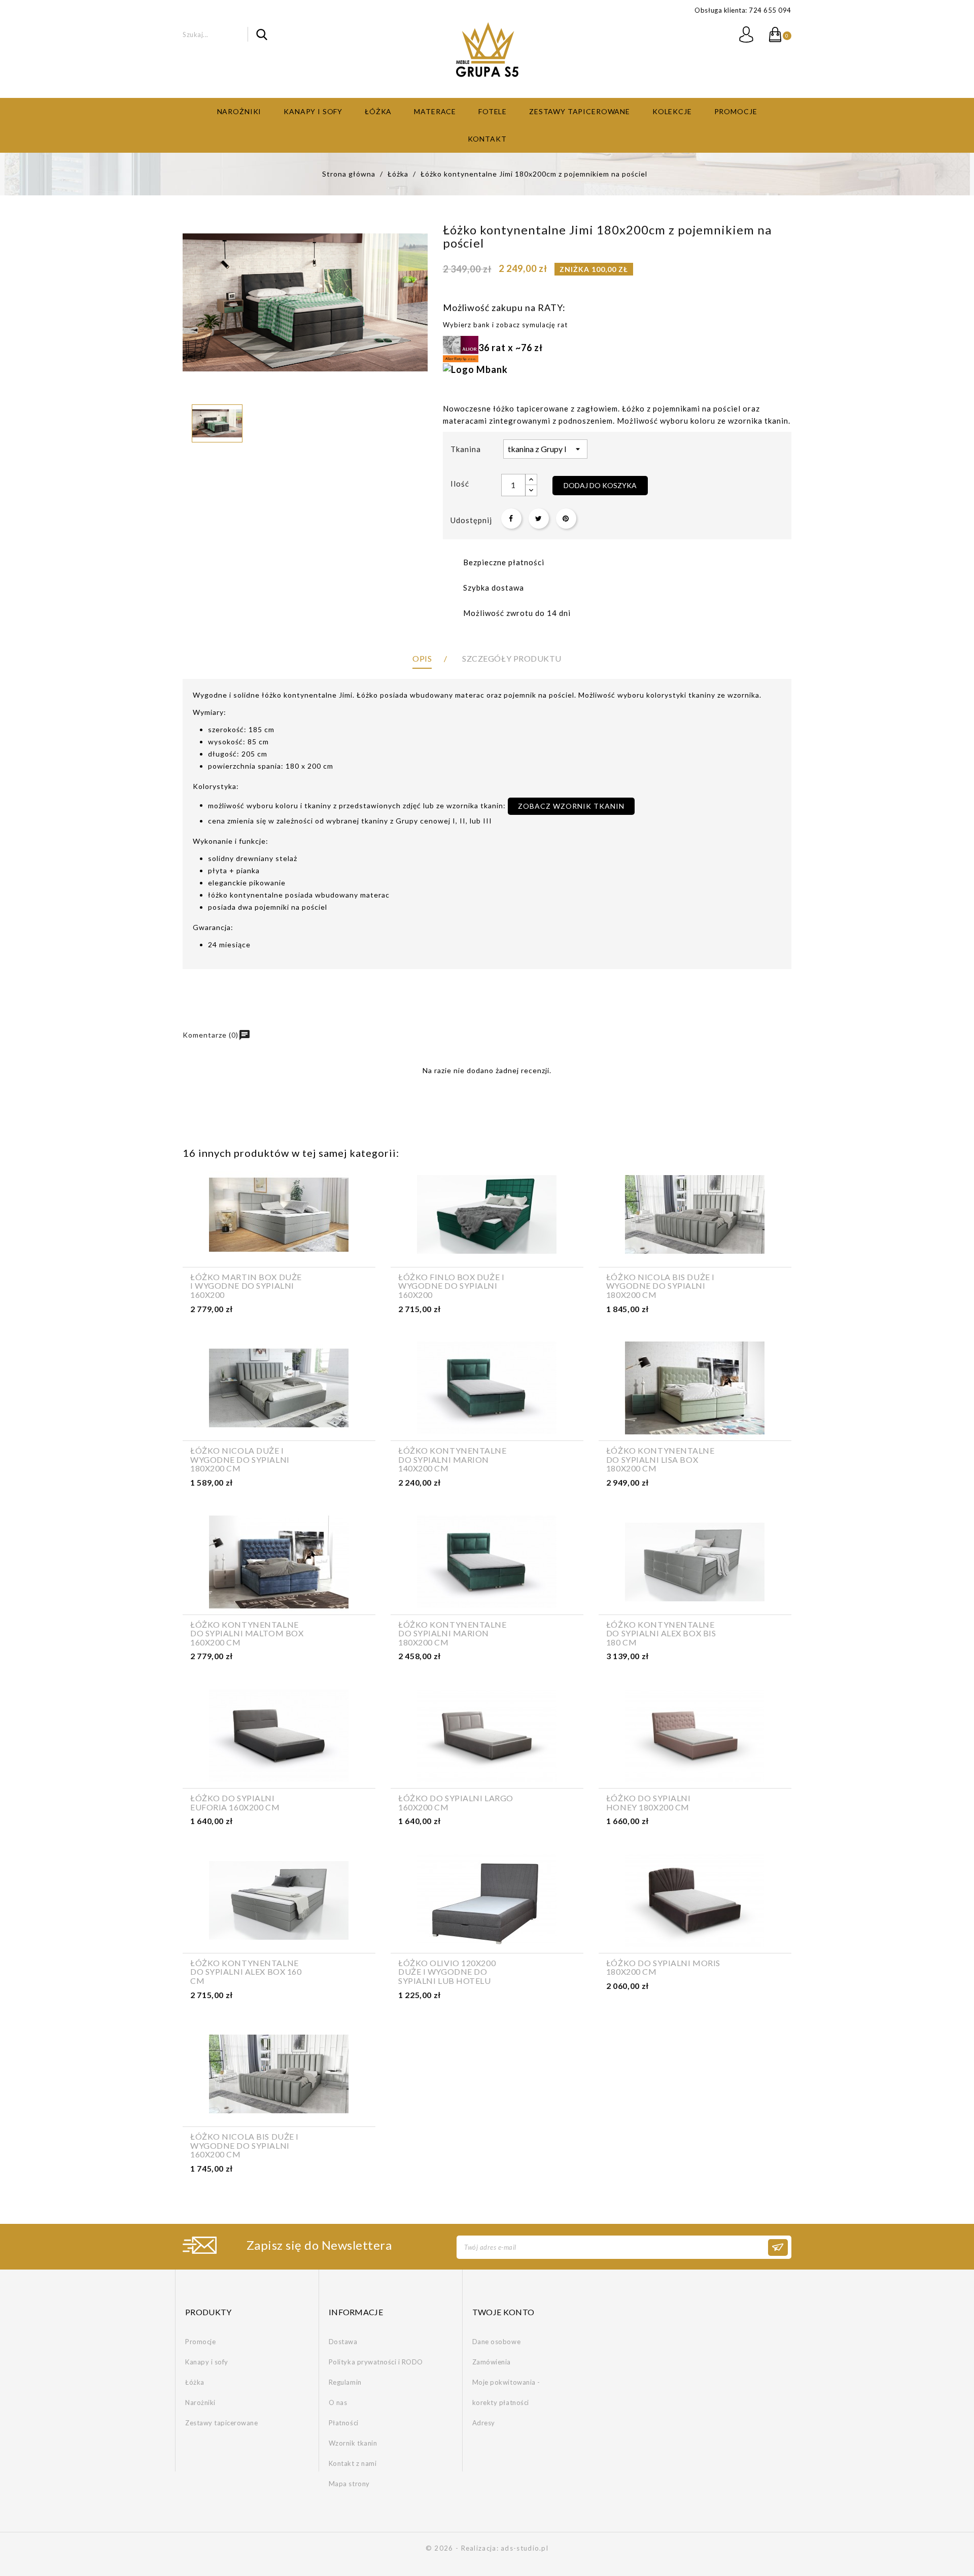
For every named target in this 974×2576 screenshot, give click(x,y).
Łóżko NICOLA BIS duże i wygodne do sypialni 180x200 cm (660, 1286)
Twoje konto (503, 2312)
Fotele (493, 111)
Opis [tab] (422, 658)
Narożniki (239, 111)
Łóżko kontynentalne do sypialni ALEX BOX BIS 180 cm (661, 1634)
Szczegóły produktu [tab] (512, 658)
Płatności (344, 2423)
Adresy (484, 2423)
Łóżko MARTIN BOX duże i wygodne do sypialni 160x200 (246, 1286)
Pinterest (566, 519)
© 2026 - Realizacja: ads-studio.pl (487, 2548)
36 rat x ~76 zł (511, 348)
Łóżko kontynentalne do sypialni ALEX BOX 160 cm (246, 1972)
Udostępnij (511, 519)
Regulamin (345, 2382)
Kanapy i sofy (313, 111)
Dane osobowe (496, 2342)
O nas (338, 2402)
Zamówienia (492, 2362)
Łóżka (378, 111)
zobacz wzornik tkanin (571, 806)
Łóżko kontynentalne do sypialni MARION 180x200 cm (453, 1634)
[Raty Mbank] (475, 368)
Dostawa (343, 2342)
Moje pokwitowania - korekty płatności (506, 2392)
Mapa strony (349, 2484)
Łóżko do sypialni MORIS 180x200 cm (663, 1967)
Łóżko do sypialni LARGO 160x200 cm (456, 1802)
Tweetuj (539, 519)
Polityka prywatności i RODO (376, 2362)
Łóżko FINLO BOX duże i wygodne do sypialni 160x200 (451, 1286)
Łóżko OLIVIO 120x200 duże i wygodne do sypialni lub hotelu (447, 1972)
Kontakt (487, 139)
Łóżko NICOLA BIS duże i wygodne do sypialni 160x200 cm (245, 2145)
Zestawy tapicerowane (580, 111)
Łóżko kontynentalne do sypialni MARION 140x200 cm (453, 1459)
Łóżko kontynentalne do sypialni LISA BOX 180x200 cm (660, 1459)
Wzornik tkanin (353, 2443)
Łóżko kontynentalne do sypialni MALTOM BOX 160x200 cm (247, 1634)
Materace (435, 111)
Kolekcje (672, 111)
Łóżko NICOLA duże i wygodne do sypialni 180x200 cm (240, 1459)
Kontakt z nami (353, 2463)
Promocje (736, 111)
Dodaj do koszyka (600, 485)
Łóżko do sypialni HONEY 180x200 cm (649, 1802)
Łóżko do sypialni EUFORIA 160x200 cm (235, 1802)
